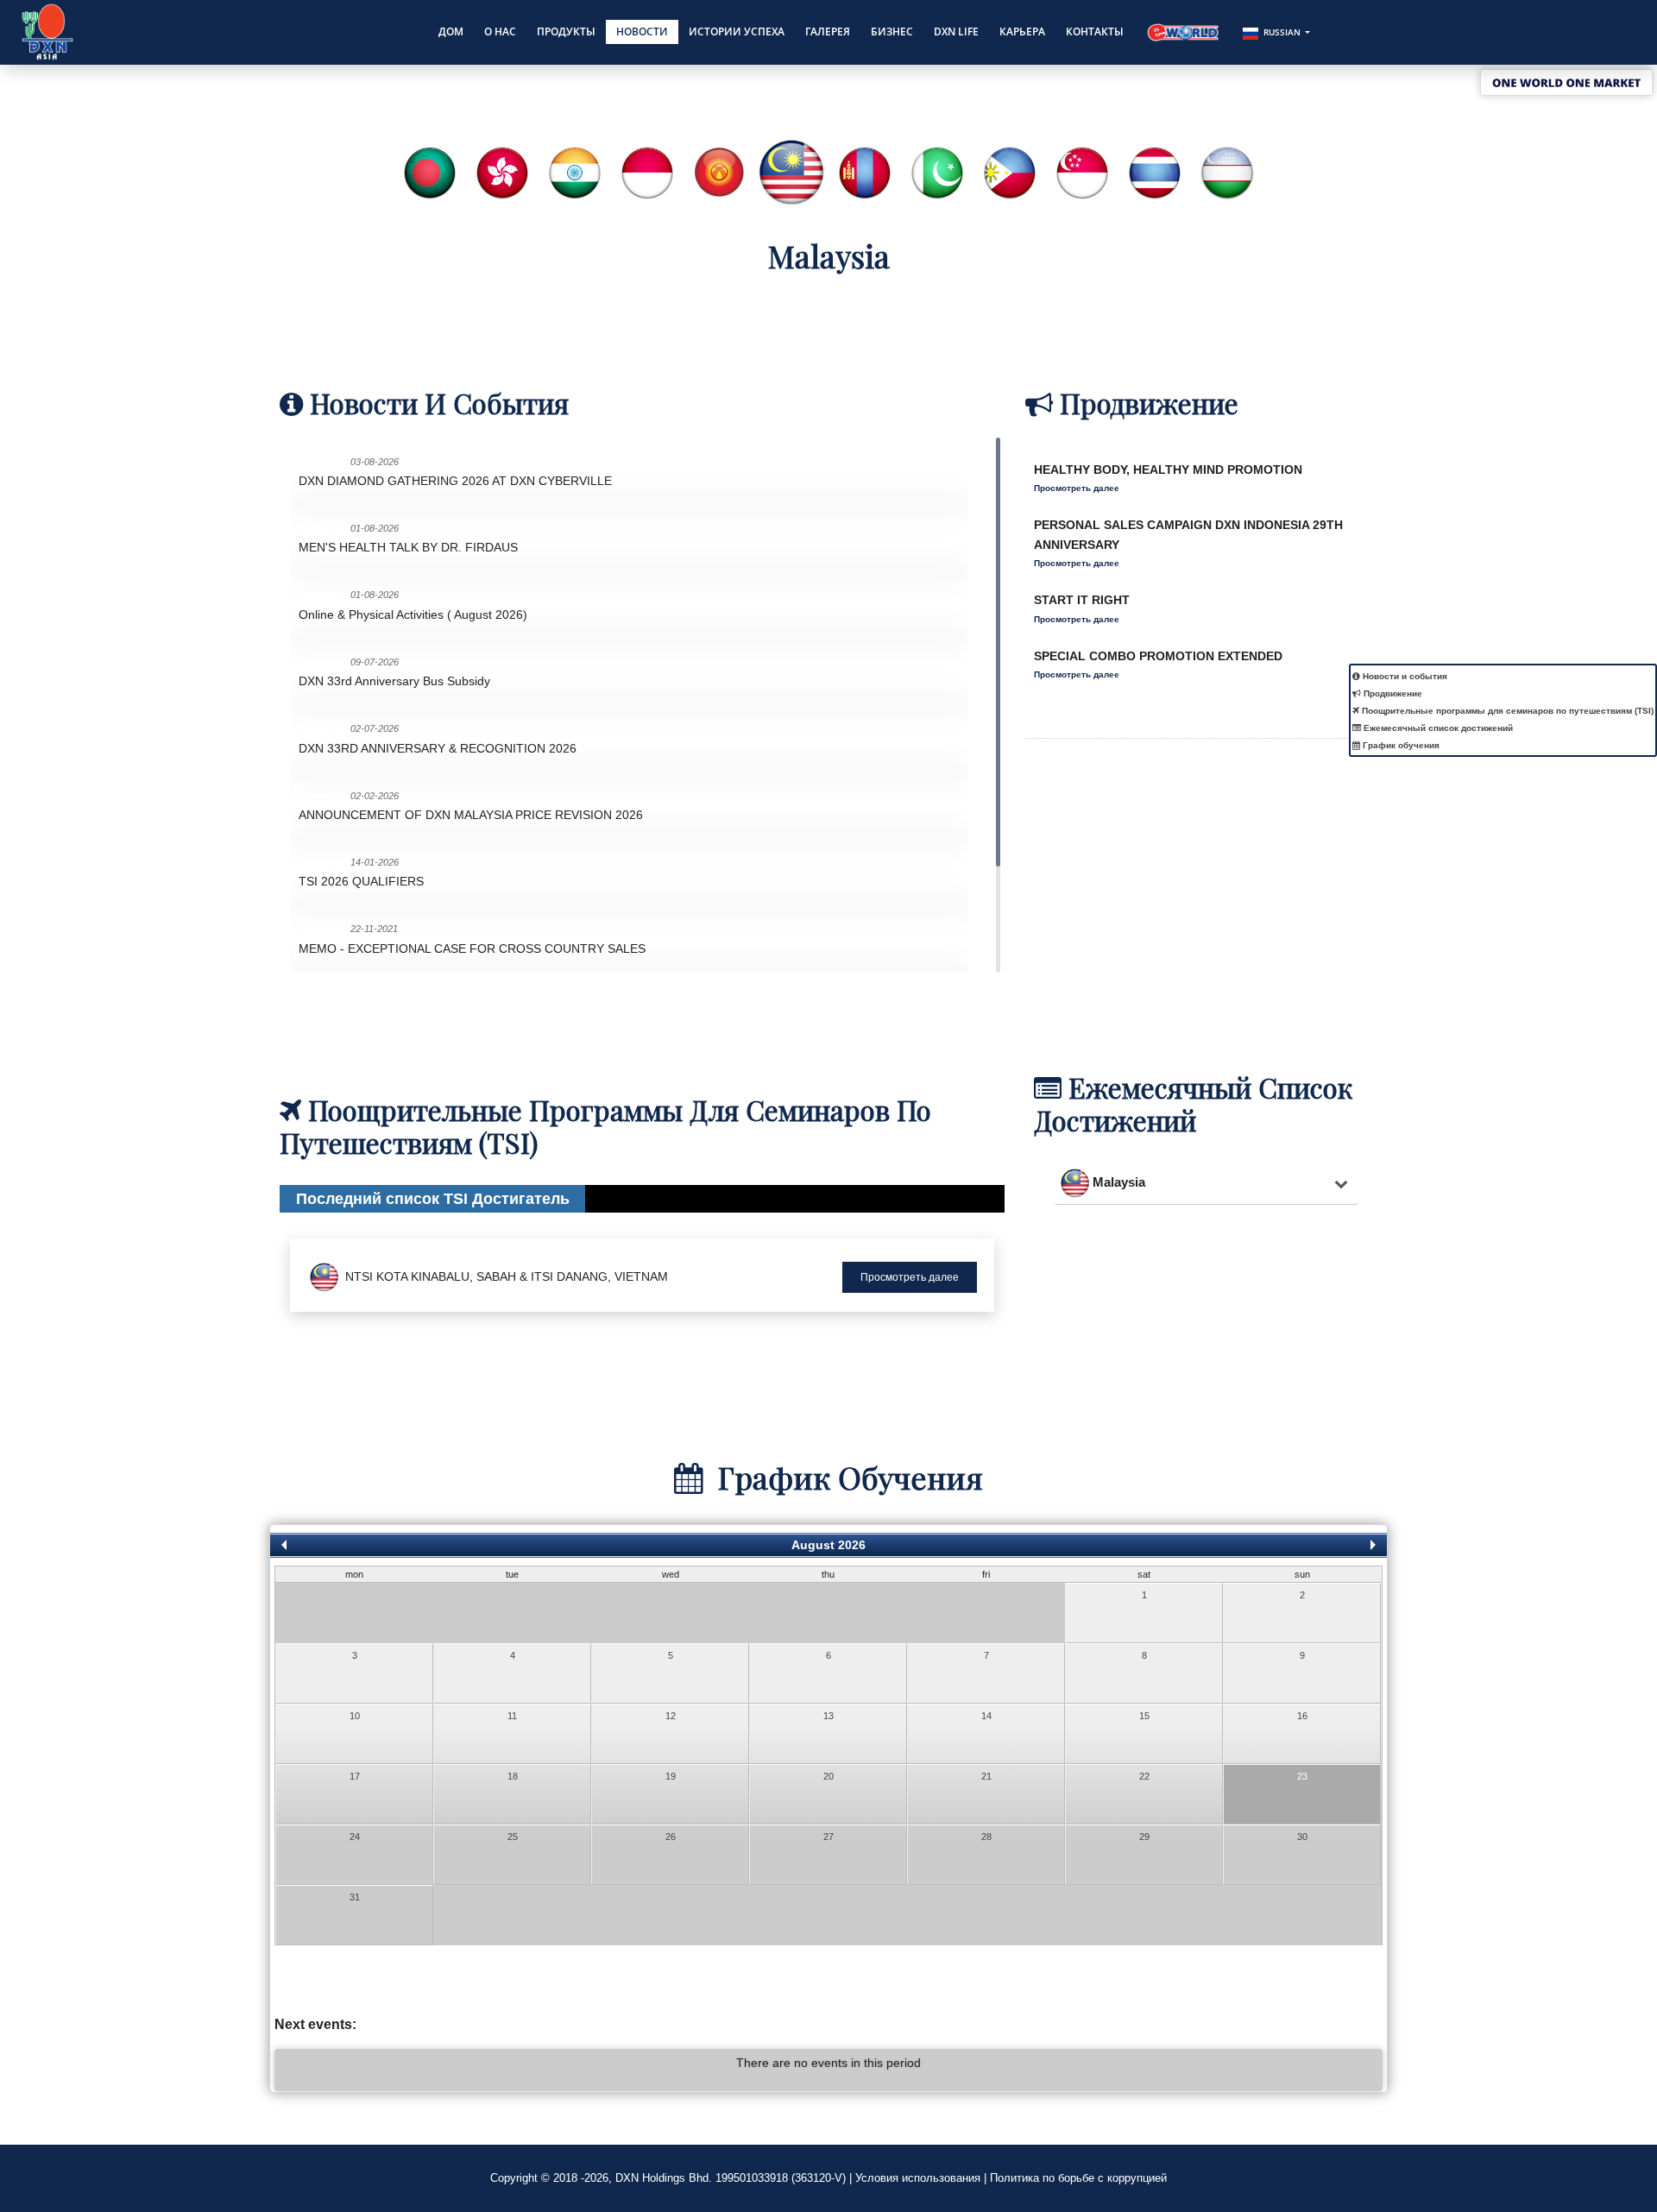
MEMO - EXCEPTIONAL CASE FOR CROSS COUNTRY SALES (472, 948)
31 (355, 1897)
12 (671, 1716)
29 (1144, 1837)
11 (512, 1716)
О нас (500, 32)
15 (1144, 1716)
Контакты (1095, 32)
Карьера (1022, 32)
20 (828, 1776)
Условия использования (918, 2178)
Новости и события (1404, 676)
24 (355, 1837)
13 (828, 1716)
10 (355, 1716)
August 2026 (828, 1545)
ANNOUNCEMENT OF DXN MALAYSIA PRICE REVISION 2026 (471, 815)
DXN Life (956, 32)
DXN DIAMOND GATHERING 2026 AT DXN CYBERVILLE (455, 481)
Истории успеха (737, 32)
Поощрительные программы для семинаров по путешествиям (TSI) (1506, 711)
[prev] (284, 1543)
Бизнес (892, 32)
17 (355, 1776)
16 (1302, 1716)
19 (671, 1776)
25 (513, 1837)
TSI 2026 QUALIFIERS (361, 881)
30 (1302, 1837)
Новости (642, 32)
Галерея (828, 32)
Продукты (566, 32)
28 (986, 1837)
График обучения (1400, 745)
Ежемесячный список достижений (1437, 728)
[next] (1373, 1543)
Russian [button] (1282, 32)
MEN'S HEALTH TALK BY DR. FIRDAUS (408, 547)
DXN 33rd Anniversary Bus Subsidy (394, 681)
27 (828, 1837)
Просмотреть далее (1077, 479)
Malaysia (1119, 1182)
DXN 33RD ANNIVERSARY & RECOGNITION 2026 (438, 748)
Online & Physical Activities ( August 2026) (413, 614)
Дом (451, 32)
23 (1302, 1776)
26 (671, 1837)
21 (986, 1776)
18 (513, 1776)
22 (1144, 1776)
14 (986, 1716)
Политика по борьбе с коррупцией (1078, 2178)
